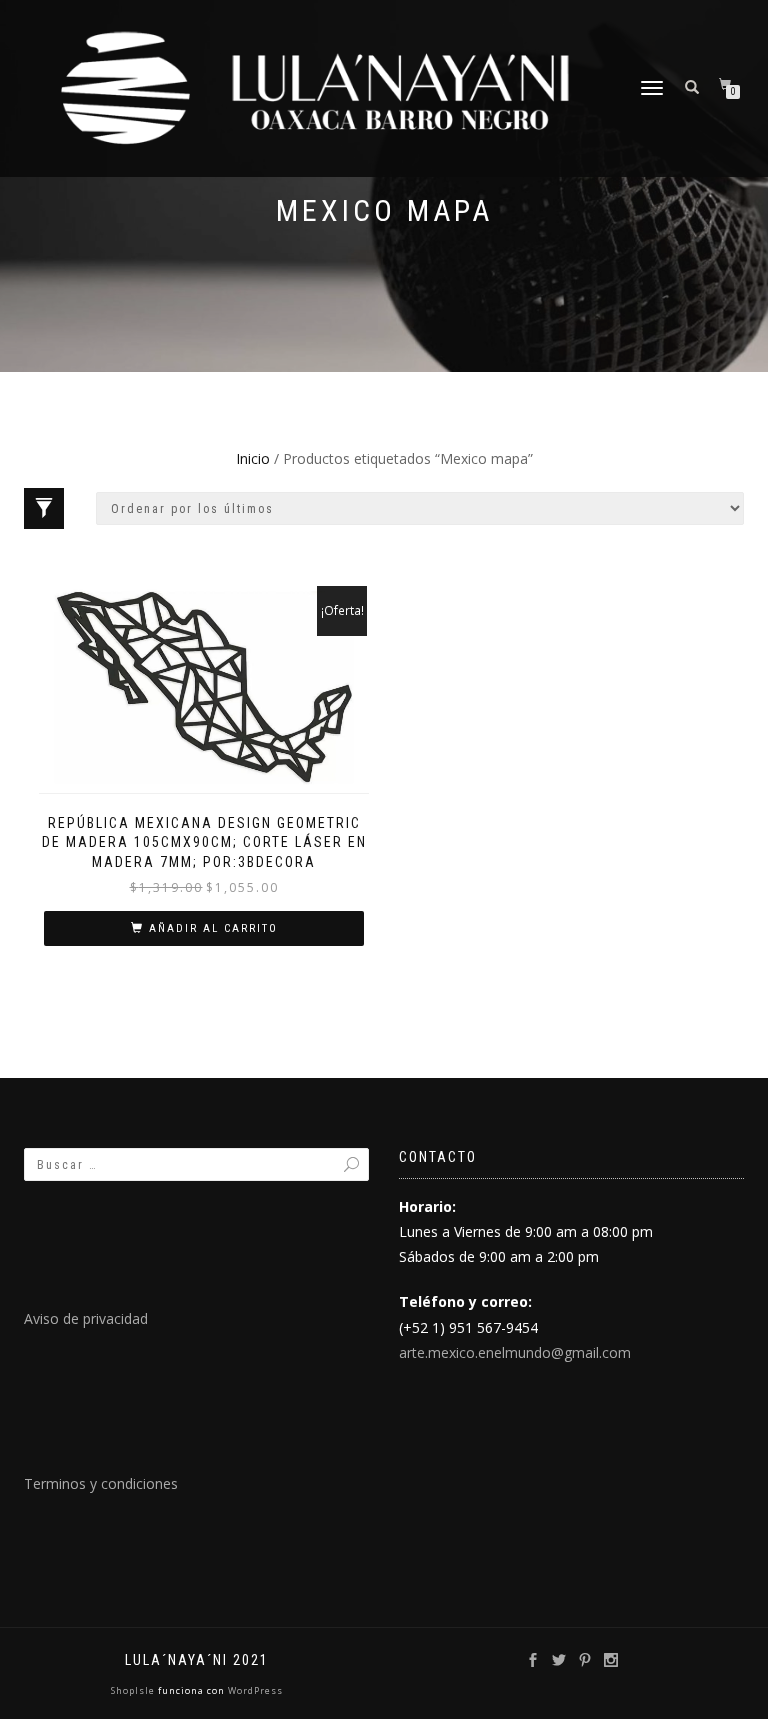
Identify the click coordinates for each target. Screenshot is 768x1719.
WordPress (254, 1690)
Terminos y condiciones (101, 1483)
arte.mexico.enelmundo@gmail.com (515, 1352)
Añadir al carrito (213, 928)
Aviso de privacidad (86, 1318)
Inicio (253, 458)
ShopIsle (134, 1690)
